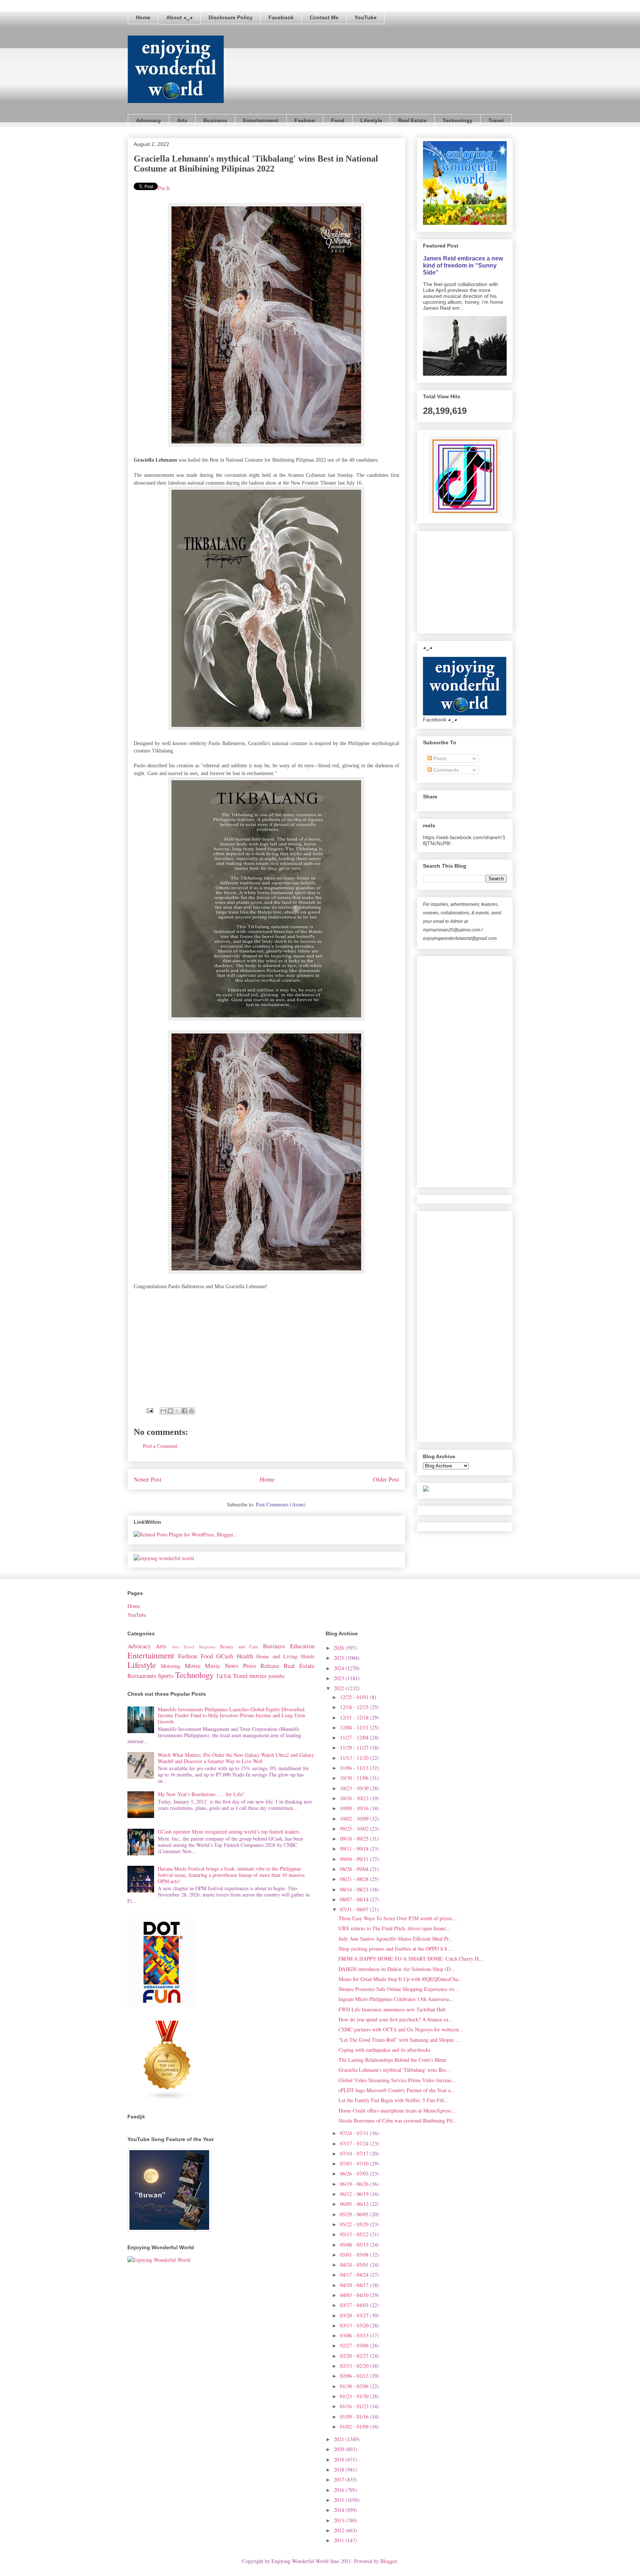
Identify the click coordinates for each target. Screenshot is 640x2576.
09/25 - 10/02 (355, 1829)
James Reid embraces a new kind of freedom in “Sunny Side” (463, 265)
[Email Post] (149, 1410)
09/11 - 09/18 (355, 1849)
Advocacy (149, 120)
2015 (340, 2500)
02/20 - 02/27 (355, 2356)
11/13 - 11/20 (355, 1758)
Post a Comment (160, 1446)
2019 (340, 2459)
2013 (340, 2520)
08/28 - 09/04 (355, 1869)
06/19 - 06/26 (355, 2184)
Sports (166, 1676)
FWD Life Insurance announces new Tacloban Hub (392, 2009)
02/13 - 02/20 (355, 2366)
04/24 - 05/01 (355, 2265)
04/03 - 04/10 (355, 2295)
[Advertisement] (479, 580)
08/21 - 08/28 (355, 1879)
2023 (340, 1678)
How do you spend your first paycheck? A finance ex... (396, 2019)
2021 (340, 2439)
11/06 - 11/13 (355, 1768)
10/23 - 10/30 (355, 1788)
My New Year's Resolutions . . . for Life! (201, 1794)
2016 (340, 2490)
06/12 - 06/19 (355, 2194)
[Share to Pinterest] (191, 1411)
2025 (340, 1658)
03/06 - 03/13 (355, 2335)
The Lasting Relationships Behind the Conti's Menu (392, 2060)
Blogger (389, 2561)
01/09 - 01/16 (355, 2417)
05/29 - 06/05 (355, 2214)
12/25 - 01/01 (355, 1697)
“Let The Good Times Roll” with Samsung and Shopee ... (399, 2040)
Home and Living (277, 1656)
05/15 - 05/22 (355, 2234)
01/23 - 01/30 (355, 2396)
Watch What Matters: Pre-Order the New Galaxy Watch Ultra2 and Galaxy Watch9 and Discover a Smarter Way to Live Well (236, 1758)
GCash (225, 1656)
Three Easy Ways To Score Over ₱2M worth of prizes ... (398, 1918)
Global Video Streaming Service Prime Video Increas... (397, 2080)
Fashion (305, 120)
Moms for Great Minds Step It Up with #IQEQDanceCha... (401, 1979)
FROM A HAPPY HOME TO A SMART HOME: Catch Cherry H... (411, 1959)
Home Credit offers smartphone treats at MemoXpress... (397, 2110)
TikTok (224, 1676)
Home (143, 17)
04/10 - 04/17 (355, 2285)
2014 (340, 2510)
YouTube (366, 17)
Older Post (386, 1479)
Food (338, 120)
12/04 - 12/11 (355, 1727)
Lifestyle (371, 120)
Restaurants (142, 1676)
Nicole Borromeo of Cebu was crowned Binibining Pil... (398, 2120)
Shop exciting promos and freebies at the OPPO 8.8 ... (396, 1949)
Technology (458, 120)
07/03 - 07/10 (355, 2163)
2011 (340, 2540)
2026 (340, 1648)
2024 (340, 1668)
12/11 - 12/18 (355, 1717)
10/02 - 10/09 (355, 1819)
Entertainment (261, 120)
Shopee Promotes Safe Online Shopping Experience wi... (399, 1989)
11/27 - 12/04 (355, 1737)
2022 (340, 1688)
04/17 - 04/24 (355, 2275)
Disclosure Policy (231, 17)
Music (213, 1666)
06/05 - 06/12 (355, 2204)
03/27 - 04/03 (355, 2305)
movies (258, 1676)
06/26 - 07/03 (355, 2173)
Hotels (308, 1656)
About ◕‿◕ (179, 17)
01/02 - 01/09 (355, 2427)
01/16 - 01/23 (355, 2406)
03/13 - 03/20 (355, 2325)
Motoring (171, 1666)
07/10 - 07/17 (355, 2153)
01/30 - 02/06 (355, 2386)
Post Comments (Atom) (281, 1504)
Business (215, 120)
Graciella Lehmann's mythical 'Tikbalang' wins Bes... (394, 2070)
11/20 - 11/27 (355, 1747)
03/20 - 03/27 (355, 2315)
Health (245, 1656)
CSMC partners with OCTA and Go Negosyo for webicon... (401, 2029)
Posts (439, 758)
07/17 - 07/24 (355, 2143)
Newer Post (148, 1479)
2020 (340, 2449)
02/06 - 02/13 (355, 2376)
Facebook (281, 17)
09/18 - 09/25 (355, 1839)
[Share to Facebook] (184, 1411)
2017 (340, 2479)
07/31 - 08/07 (355, 1909)
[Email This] (163, 1411)
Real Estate (412, 120)
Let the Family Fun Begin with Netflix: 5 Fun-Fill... (394, 2100)
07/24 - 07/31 (355, 2133)
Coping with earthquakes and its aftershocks (384, 2050)
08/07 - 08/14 (355, 1899)
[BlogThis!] (170, 1411)
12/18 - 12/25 (355, 1707)
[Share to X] (177, 1411)
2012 (340, 2530)
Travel (496, 120)
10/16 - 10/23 (355, 1798)
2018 (340, 2469)
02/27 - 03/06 (355, 2345)
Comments (445, 770)
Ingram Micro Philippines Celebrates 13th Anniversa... (396, 1999)
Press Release (261, 1666)
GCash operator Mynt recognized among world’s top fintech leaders (229, 1832)
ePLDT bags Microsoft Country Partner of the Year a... (397, 2090)
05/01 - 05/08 (355, 2255)
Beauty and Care (239, 1647)
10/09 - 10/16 (355, 1808)
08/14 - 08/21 (355, 1889)
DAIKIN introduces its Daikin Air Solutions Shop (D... (397, 1969)
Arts (182, 120)
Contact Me (324, 17)
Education (302, 1646)
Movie (193, 1666)
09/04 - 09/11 (355, 1859)
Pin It (164, 188)
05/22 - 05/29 (355, 2224)
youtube (276, 1676)
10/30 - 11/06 (355, 1778)
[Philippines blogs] (167, 2099)
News (232, 1666)
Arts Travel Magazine (194, 1647)
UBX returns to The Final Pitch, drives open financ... (394, 1928)
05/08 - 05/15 (355, 2245)
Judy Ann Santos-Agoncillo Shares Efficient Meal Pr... (396, 1939)
